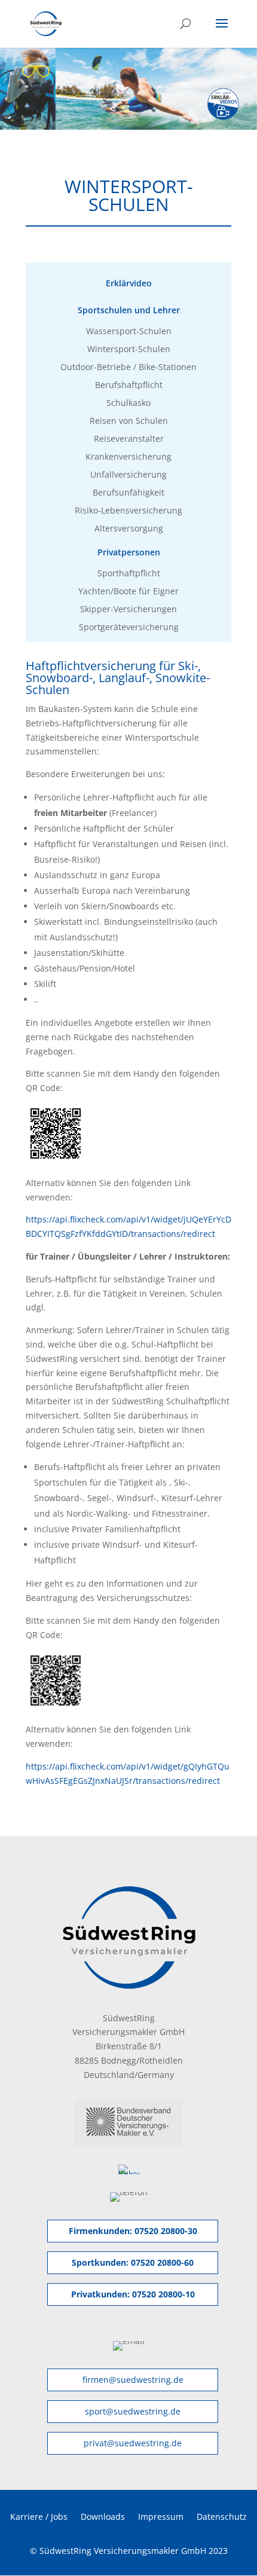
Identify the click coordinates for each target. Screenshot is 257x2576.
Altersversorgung (129, 529)
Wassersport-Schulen (129, 332)
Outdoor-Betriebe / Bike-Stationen (128, 368)
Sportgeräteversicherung (129, 628)
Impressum (161, 2516)
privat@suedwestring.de (133, 2443)
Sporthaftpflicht (129, 574)
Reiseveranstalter (129, 439)
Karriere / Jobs (39, 2516)
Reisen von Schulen (129, 421)
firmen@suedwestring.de (133, 2380)
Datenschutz (222, 2516)
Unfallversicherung (128, 475)
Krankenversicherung (128, 457)
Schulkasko (128, 404)
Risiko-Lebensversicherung (128, 511)
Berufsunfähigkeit (128, 493)
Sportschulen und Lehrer (129, 311)
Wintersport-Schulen (129, 350)
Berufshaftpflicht (129, 386)
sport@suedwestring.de (133, 2411)
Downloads (103, 2516)
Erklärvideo (129, 284)
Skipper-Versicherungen (128, 610)
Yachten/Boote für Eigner (128, 592)
